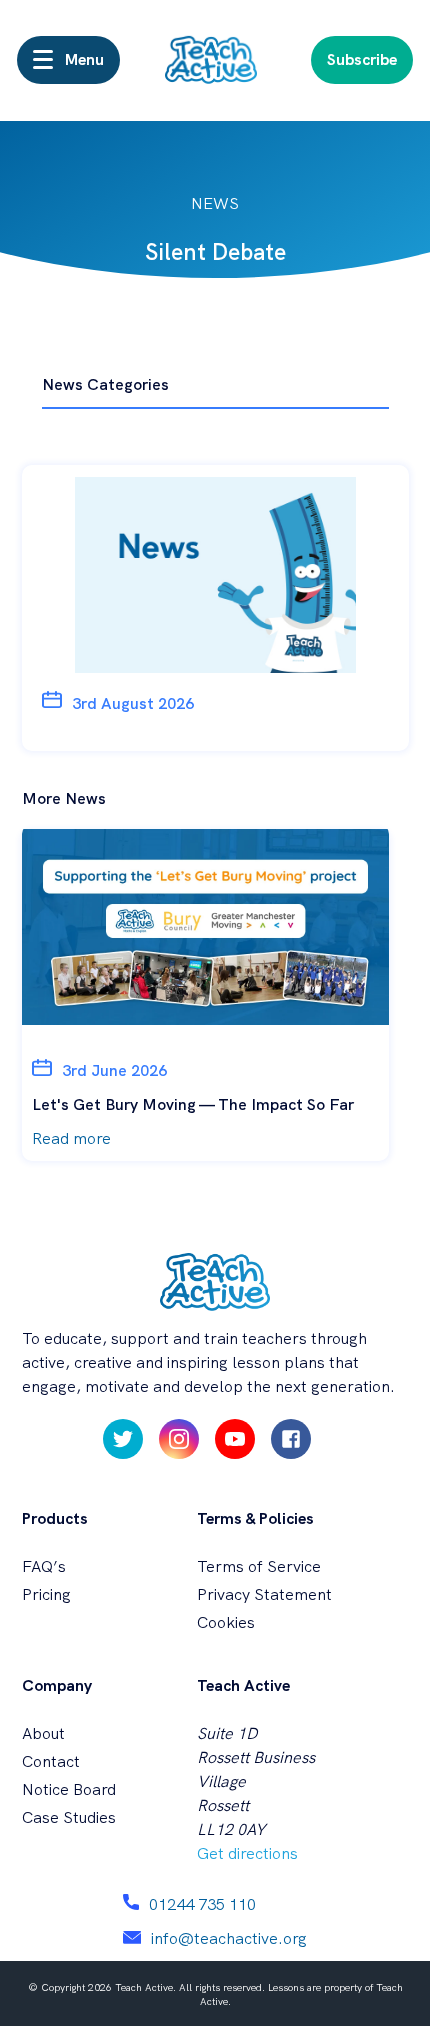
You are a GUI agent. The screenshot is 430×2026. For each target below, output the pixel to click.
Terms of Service (259, 1566)
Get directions (247, 1853)
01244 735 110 (202, 1904)
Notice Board (69, 1789)
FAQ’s (44, 1566)
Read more (71, 1138)
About (43, 1733)
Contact (51, 1761)
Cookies (226, 1622)
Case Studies (69, 1817)
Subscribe (362, 59)
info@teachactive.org (229, 1938)
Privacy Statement (264, 1594)
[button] (68, 60)
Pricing (46, 1594)
